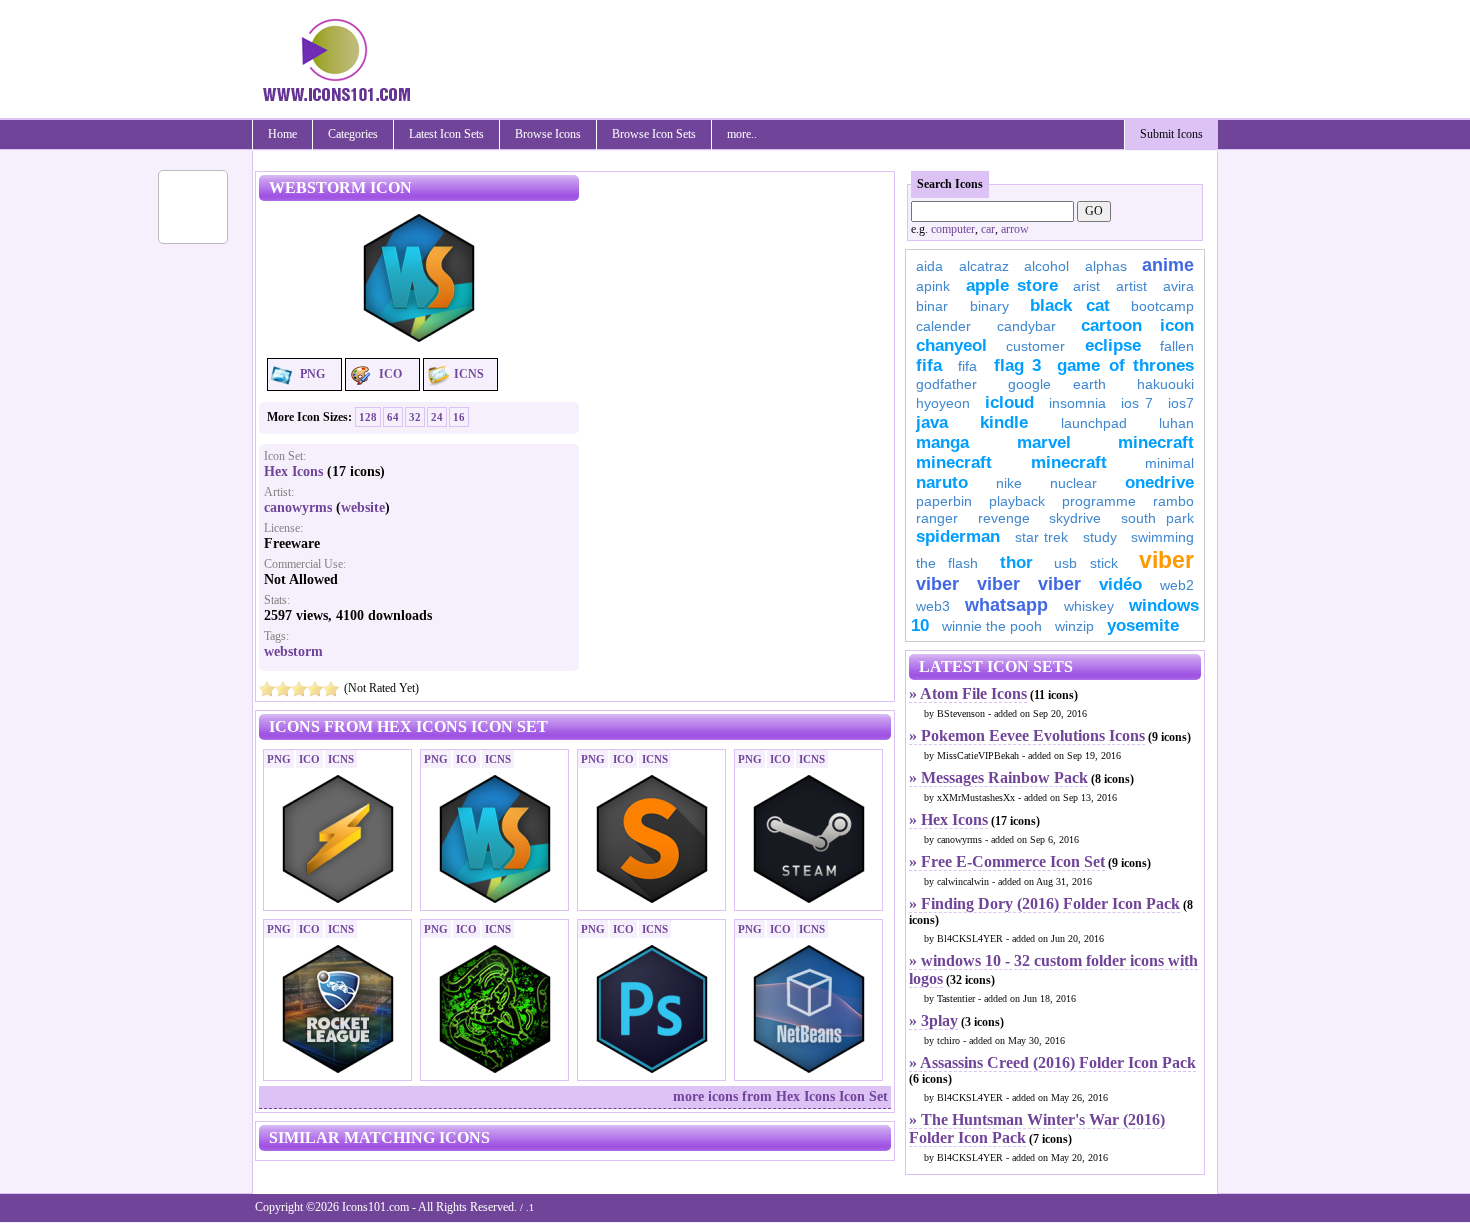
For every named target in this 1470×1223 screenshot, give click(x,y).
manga (942, 442)
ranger (937, 518)
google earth (1057, 384)
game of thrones (1125, 365)
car (988, 229)
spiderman (958, 536)
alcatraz (984, 266)
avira (1178, 286)
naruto (942, 482)
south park (1158, 518)
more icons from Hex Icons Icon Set (780, 1096)
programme (1099, 501)
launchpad (1094, 423)
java (932, 422)
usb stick (1085, 563)
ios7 (1181, 403)
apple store (1012, 285)
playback (1017, 501)
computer (953, 229)
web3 (933, 606)
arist (1086, 286)
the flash (947, 563)
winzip (1074, 626)
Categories (353, 134)
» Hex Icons (948, 819)
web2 (1177, 585)
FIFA (929, 365)
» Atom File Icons (968, 693)
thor (1016, 562)
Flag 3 (1017, 365)
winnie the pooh (992, 626)
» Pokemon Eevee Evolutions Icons (1027, 735)
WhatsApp (1006, 605)
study (1100, 537)
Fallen (1177, 346)
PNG (312, 374)
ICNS (469, 374)
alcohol (1046, 266)
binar (932, 306)
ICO (390, 374)
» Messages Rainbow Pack (998, 777)
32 (415, 417)
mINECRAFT (954, 462)
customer (1035, 346)
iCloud (1009, 402)
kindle (1004, 422)
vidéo (1120, 584)
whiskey (1089, 606)
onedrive (1159, 482)
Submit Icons (1171, 134)
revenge (1004, 518)
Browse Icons (548, 134)
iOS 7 (1137, 403)
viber (1166, 560)
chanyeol (951, 345)
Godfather (946, 384)
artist (1131, 286)
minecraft (1156, 442)
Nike (1009, 483)
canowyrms (298, 507)
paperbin (944, 501)
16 (459, 417)
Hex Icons (293, 471)
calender (943, 326)
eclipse (1113, 345)
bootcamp (1162, 306)
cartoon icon (1137, 325)
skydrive (1075, 518)
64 (393, 417)
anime (1168, 265)
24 (437, 417)
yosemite (1143, 625)
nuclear (1073, 483)
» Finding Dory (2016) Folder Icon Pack (1044, 903)
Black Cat (1070, 305)
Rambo (1173, 501)
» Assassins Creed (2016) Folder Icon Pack (1052, 1062)
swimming (1162, 537)
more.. (742, 134)
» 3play (933, 1020)
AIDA (929, 266)
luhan (1176, 423)
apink (933, 286)
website (363, 507)
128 (368, 417)
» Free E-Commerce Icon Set (1007, 861)
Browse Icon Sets (654, 134)
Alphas (1106, 266)
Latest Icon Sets (446, 134)
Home (282, 134)
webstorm (293, 651)
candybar (1026, 326)
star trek (1042, 537)
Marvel (1044, 442)
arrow (1015, 229)
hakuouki (1165, 384)
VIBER (937, 584)
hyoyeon (943, 403)
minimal (1169, 463)
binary (989, 306)
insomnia (1077, 403)
